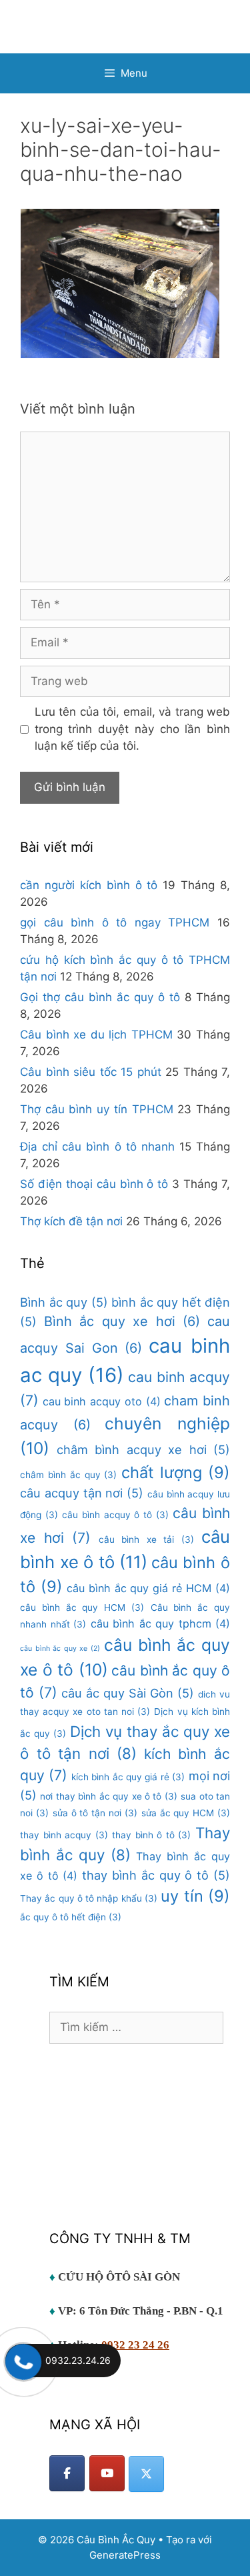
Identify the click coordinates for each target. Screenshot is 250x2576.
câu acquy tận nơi (82, 1493)
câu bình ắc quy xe (60, 1649)
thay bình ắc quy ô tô (156, 1875)
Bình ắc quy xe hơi (122, 1321)
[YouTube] (107, 2473)
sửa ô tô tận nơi (95, 1813)
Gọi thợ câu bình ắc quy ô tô (100, 997)
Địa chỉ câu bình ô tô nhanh (97, 1147)
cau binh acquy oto (102, 1401)
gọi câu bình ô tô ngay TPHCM (115, 922)
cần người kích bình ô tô (89, 885)
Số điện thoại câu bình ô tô (94, 1184)
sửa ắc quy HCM (186, 1813)
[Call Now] (22, 2361)
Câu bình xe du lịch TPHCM (96, 1035)
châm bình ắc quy (68, 1475)
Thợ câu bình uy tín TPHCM (97, 1109)
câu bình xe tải (146, 1539)
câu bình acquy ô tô (115, 1515)
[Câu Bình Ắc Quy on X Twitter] (146, 2474)
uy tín (195, 1896)
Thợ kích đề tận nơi (71, 1221)
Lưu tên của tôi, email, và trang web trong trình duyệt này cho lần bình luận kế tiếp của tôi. (133, 729)
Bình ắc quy (64, 1302)
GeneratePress (125, 2555)
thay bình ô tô (151, 1835)
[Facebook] (67, 2473)
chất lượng (176, 1472)
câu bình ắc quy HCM (82, 1607)
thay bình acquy (64, 1835)
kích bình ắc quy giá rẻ (128, 1777)
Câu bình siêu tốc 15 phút (91, 1072)
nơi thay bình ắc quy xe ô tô (108, 1796)
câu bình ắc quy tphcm (161, 1624)
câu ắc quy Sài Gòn (128, 1693)
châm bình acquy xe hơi (144, 1449)
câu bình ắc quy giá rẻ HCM (148, 1588)
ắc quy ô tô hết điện (71, 1917)
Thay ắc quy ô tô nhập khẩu (89, 1898)
